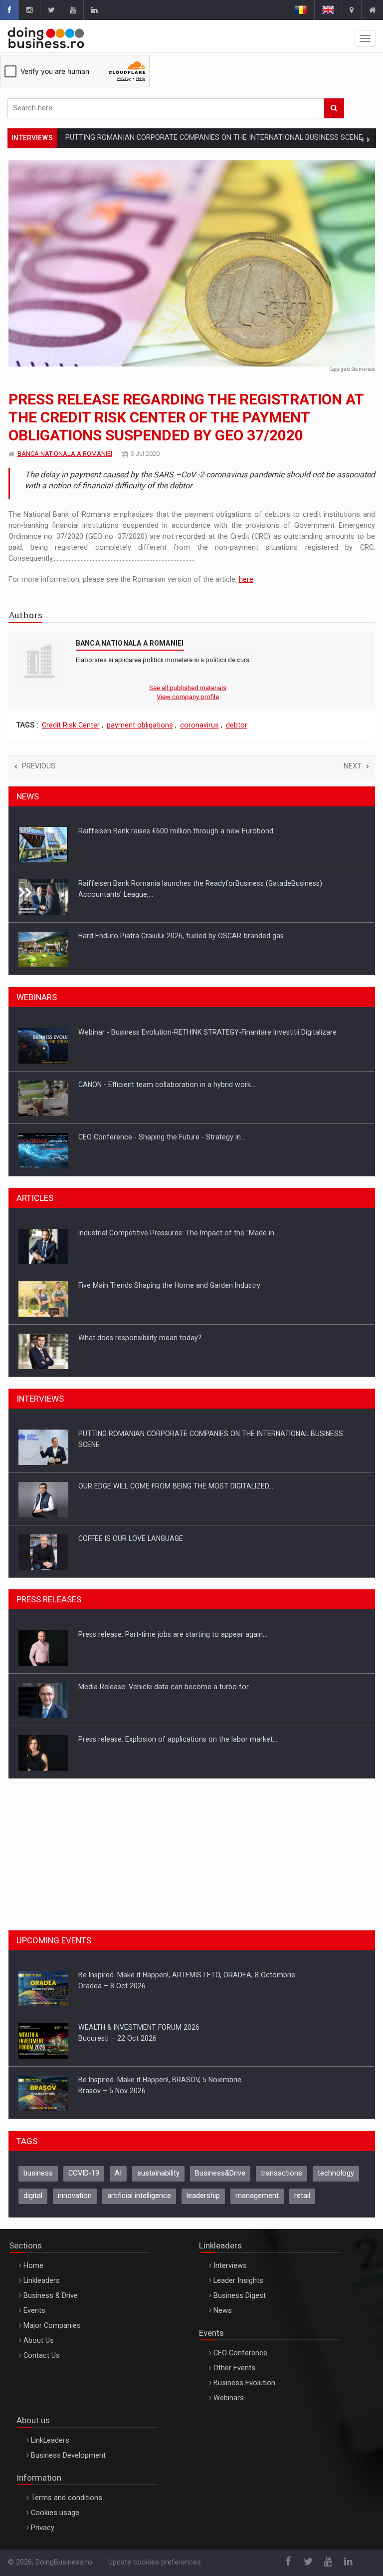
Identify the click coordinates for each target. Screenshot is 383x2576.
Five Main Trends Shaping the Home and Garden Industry (169, 1233)
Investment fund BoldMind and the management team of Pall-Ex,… (186, 936)
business (38, 2173)
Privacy (43, 2528)
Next (353, 766)
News (223, 2311)
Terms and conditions (67, 2498)
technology (336, 2173)
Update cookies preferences (155, 2562)
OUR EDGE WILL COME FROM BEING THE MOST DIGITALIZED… (176, 1434)
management (257, 2196)
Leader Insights (238, 2281)
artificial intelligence (139, 2196)
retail (302, 2196)
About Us (39, 2341)
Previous (39, 766)
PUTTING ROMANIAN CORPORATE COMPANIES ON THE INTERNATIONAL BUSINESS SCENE (214, 138)
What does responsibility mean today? (140, 1285)
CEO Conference (240, 2353)
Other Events (234, 2368)
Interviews (230, 2266)
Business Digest (240, 2296)
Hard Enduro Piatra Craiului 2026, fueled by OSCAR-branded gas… (183, 883)
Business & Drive (51, 2296)
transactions (282, 2173)
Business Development (68, 2455)
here (246, 579)
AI (118, 2173)
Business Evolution (244, 2383)
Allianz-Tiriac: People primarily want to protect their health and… (182, 1338)
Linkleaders (42, 2281)
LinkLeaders (50, 2440)
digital (33, 2196)
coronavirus (199, 725)
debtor (237, 725)
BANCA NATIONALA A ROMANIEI (65, 454)
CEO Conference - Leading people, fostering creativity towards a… (185, 1137)
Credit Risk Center (71, 725)
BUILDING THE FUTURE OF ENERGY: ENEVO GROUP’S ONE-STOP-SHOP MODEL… (205, 1538)
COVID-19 (84, 2173)
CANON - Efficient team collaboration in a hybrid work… (167, 1032)
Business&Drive (220, 2173)
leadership (203, 2196)
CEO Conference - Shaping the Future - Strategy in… (162, 1085)
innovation (75, 2196)
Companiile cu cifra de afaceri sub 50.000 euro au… (161, 1739)
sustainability (158, 2173)
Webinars (229, 2398)
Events (34, 2311)
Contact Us (42, 2356)
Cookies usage (55, 2513)
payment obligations (140, 725)
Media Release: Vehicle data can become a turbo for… (166, 1634)
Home (33, 2266)
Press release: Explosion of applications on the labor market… (178, 1687)
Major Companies (52, 2326)
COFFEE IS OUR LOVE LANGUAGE (131, 1486)
